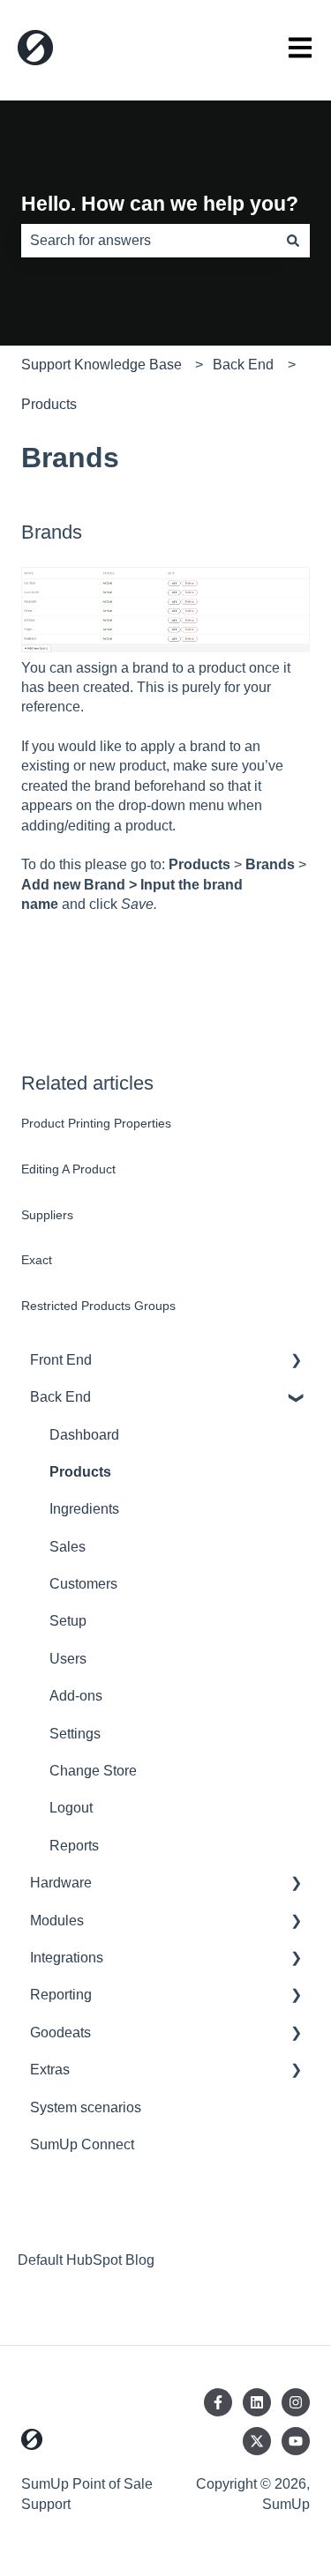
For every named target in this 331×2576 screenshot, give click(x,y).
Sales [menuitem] (68, 1547)
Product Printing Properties (96, 1123)
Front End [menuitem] (61, 1360)
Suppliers (47, 1215)
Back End (243, 365)
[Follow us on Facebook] (218, 2402)
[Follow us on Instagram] (296, 2402)
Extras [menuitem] (50, 2070)
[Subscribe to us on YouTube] (296, 2441)
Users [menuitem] (68, 1659)
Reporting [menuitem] (61, 1995)
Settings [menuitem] (75, 1734)
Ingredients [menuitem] (84, 1509)
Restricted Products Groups (98, 1306)
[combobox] (149, 241)
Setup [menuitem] (68, 1621)
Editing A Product (68, 1169)
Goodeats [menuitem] (60, 2033)
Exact (37, 1260)
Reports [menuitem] (74, 1846)
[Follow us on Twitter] (257, 2441)
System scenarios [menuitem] (86, 2107)
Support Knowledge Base (102, 365)
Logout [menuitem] (71, 1808)
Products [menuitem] (80, 1472)
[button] (296, 1362)
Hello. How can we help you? (160, 204)
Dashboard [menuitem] (84, 1435)
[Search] (293, 241)
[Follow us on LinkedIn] (257, 2402)
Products (49, 404)
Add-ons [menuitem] (76, 1696)
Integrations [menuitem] (67, 1958)
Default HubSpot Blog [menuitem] (86, 2260)
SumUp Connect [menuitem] (82, 2144)
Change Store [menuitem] (93, 1771)
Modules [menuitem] (57, 1921)
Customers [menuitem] (83, 1584)
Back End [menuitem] (60, 1397)
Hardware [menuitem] (61, 1883)
